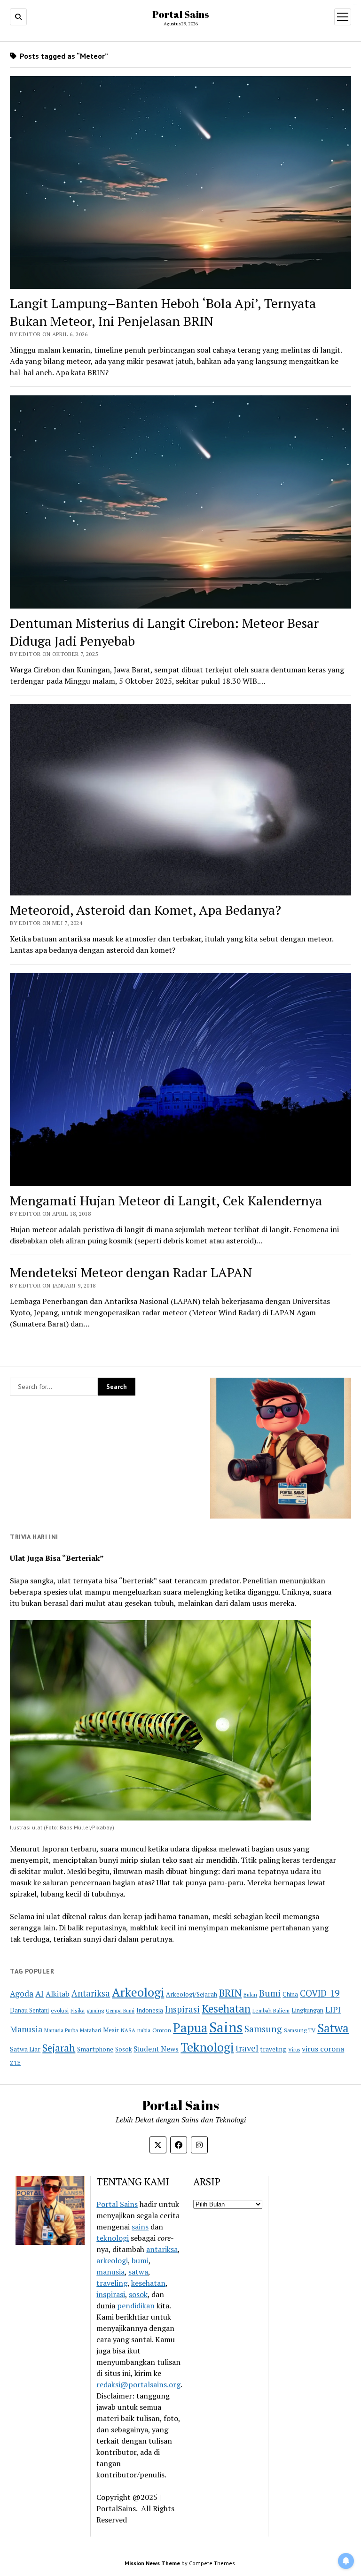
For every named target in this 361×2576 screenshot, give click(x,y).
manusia (110, 2272)
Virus (294, 2049)
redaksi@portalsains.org (138, 2384)
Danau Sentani (29, 2010)
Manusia (26, 2029)
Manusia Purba (61, 2030)
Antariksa (91, 1993)
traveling (273, 2049)
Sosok (123, 2049)
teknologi (113, 2238)
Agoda (22, 1994)
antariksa (162, 2249)
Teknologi (207, 2047)
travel (247, 2048)
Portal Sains (181, 14)
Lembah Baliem (271, 2010)
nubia (144, 2030)
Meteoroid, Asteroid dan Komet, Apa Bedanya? (145, 910)
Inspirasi (182, 2009)
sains (140, 2227)
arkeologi (112, 2260)
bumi (140, 2260)
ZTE (15, 2063)
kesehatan (148, 2283)
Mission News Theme (152, 2563)
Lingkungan (307, 2010)
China (290, 1994)
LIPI (333, 2009)
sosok (138, 2294)
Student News (156, 2049)
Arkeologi (138, 1992)
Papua (190, 2028)
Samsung (263, 2029)
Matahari (90, 2030)
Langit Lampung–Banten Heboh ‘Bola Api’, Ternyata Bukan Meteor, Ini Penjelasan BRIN (163, 312)
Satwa (333, 2028)
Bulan (250, 1994)
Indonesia (150, 2010)
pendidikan (136, 2306)
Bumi (270, 1993)
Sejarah (59, 2048)
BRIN (230, 1993)
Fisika (78, 2010)
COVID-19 (320, 1993)
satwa (138, 2272)
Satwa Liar (25, 2049)
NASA (128, 2030)
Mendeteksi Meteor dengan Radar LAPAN (131, 1272)
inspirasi (111, 2294)
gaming (95, 2010)
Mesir (111, 2030)
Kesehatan (226, 2009)
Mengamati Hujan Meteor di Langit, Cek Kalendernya (166, 1200)
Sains (226, 2027)
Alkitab (58, 1994)
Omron (162, 2030)
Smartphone (95, 2049)
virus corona (323, 2049)
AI (39, 1994)
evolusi (60, 2010)
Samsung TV (300, 2030)
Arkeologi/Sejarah (192, 1994)
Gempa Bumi (120, 2011)
